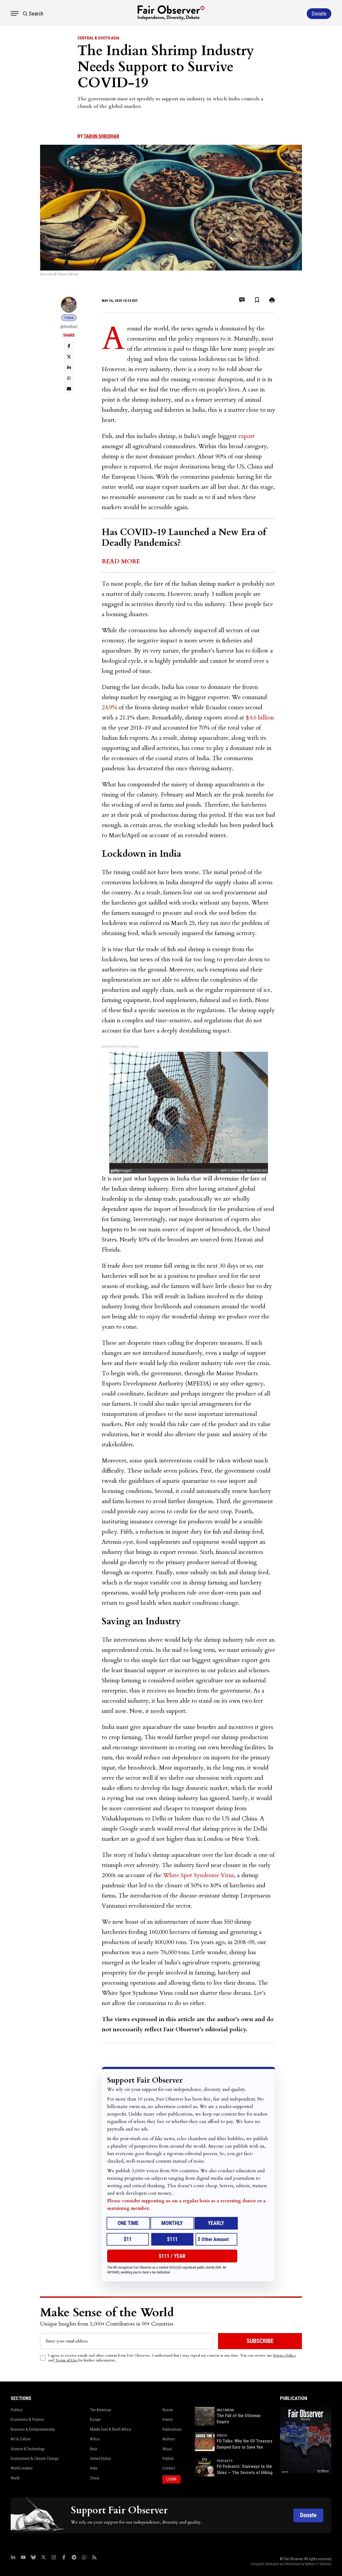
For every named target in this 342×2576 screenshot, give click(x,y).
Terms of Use (66, 2360)
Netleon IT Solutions (318, 2564)
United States (101, 2459)
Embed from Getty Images (120, 1047)
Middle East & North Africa (110, 2429)
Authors (169, 2439)
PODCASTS (225, 2461)
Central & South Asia (98, 38)
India (94, 2468)
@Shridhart (69, 327)
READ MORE (121, 561)
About (167, 2449)
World (15, 2478)
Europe (95, 2419)
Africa (95, 2439)
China (94, 2478)
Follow (69, 318)
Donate (308, 2515)
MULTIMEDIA (225, 2410)
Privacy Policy (284, 2355)
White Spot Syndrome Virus (199, 1875)
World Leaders (22, 2468)
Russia (168, 2410)
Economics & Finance (27, 2419)
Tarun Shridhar (101, 136)
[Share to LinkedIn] (69, 367)
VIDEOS (222, 2436)
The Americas (101, 2410)
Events (168, 2419)
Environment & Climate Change (35, 2459)
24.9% (109, 707)
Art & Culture (21, 2439)
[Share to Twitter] (69, 357)
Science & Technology (28, 2449)
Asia (94, 2449)
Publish (168, 2459)
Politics (17, 2410)
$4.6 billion (260, 718)
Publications (172, 2429)
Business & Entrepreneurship (33, 2429)
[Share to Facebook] (69, 346)
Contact (169, 2468)
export (246, 436)
